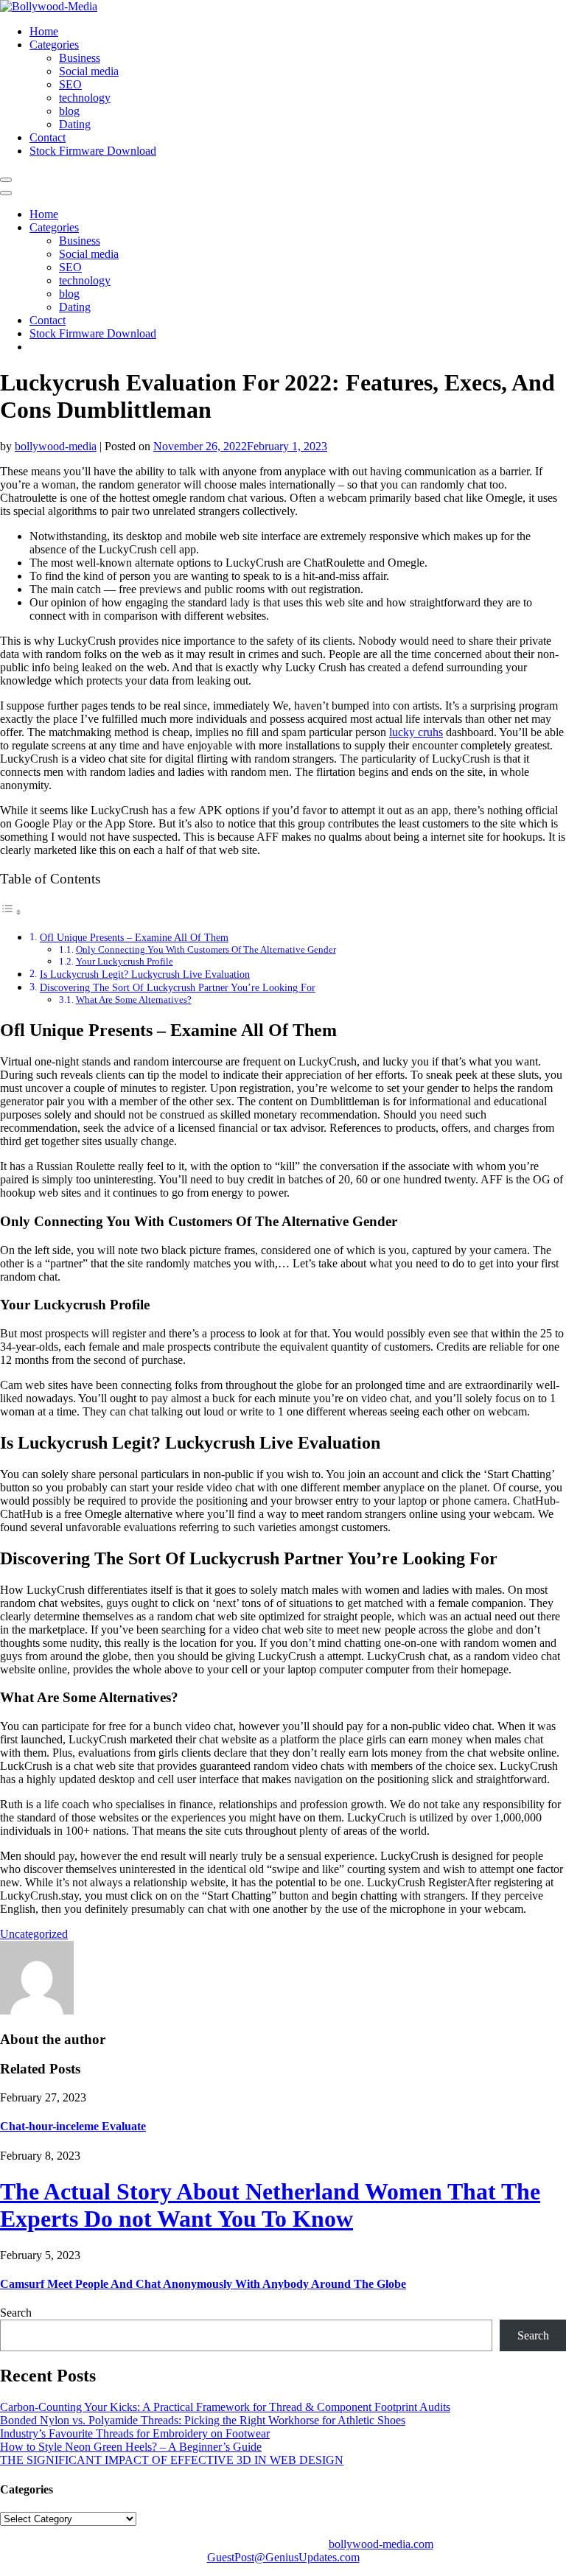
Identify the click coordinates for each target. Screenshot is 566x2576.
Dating (75, 124)
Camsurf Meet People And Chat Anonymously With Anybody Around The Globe (203, 2284)
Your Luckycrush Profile (125, 961)
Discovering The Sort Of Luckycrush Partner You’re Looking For (178, 987)
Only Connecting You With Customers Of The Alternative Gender (206, 949)
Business (80, 58)
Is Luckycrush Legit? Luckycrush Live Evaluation (145, 974)
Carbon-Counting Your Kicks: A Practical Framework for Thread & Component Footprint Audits (225, 2407)
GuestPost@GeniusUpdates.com (283, 2557)
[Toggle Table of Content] (11, 912)
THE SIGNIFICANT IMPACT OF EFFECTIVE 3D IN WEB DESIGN (172, 2460)
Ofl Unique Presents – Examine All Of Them (134, 937)
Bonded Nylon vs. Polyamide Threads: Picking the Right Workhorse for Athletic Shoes (203, 2420)
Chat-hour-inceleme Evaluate (73, 2126)
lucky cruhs (416, 732)
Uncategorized (34, 1934)
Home (44, 31)
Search (16, 2313)
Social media (89, 71)
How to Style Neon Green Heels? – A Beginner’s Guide (131, 2447)
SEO (70, 84)
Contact (48, 137)
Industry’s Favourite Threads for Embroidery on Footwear (135, 2433)
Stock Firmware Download (93, 151)
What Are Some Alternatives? (134, 1000)
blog (69, 111)
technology (85, 98)
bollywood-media (56, 446)
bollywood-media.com (381, 2544)
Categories (54, 45)
